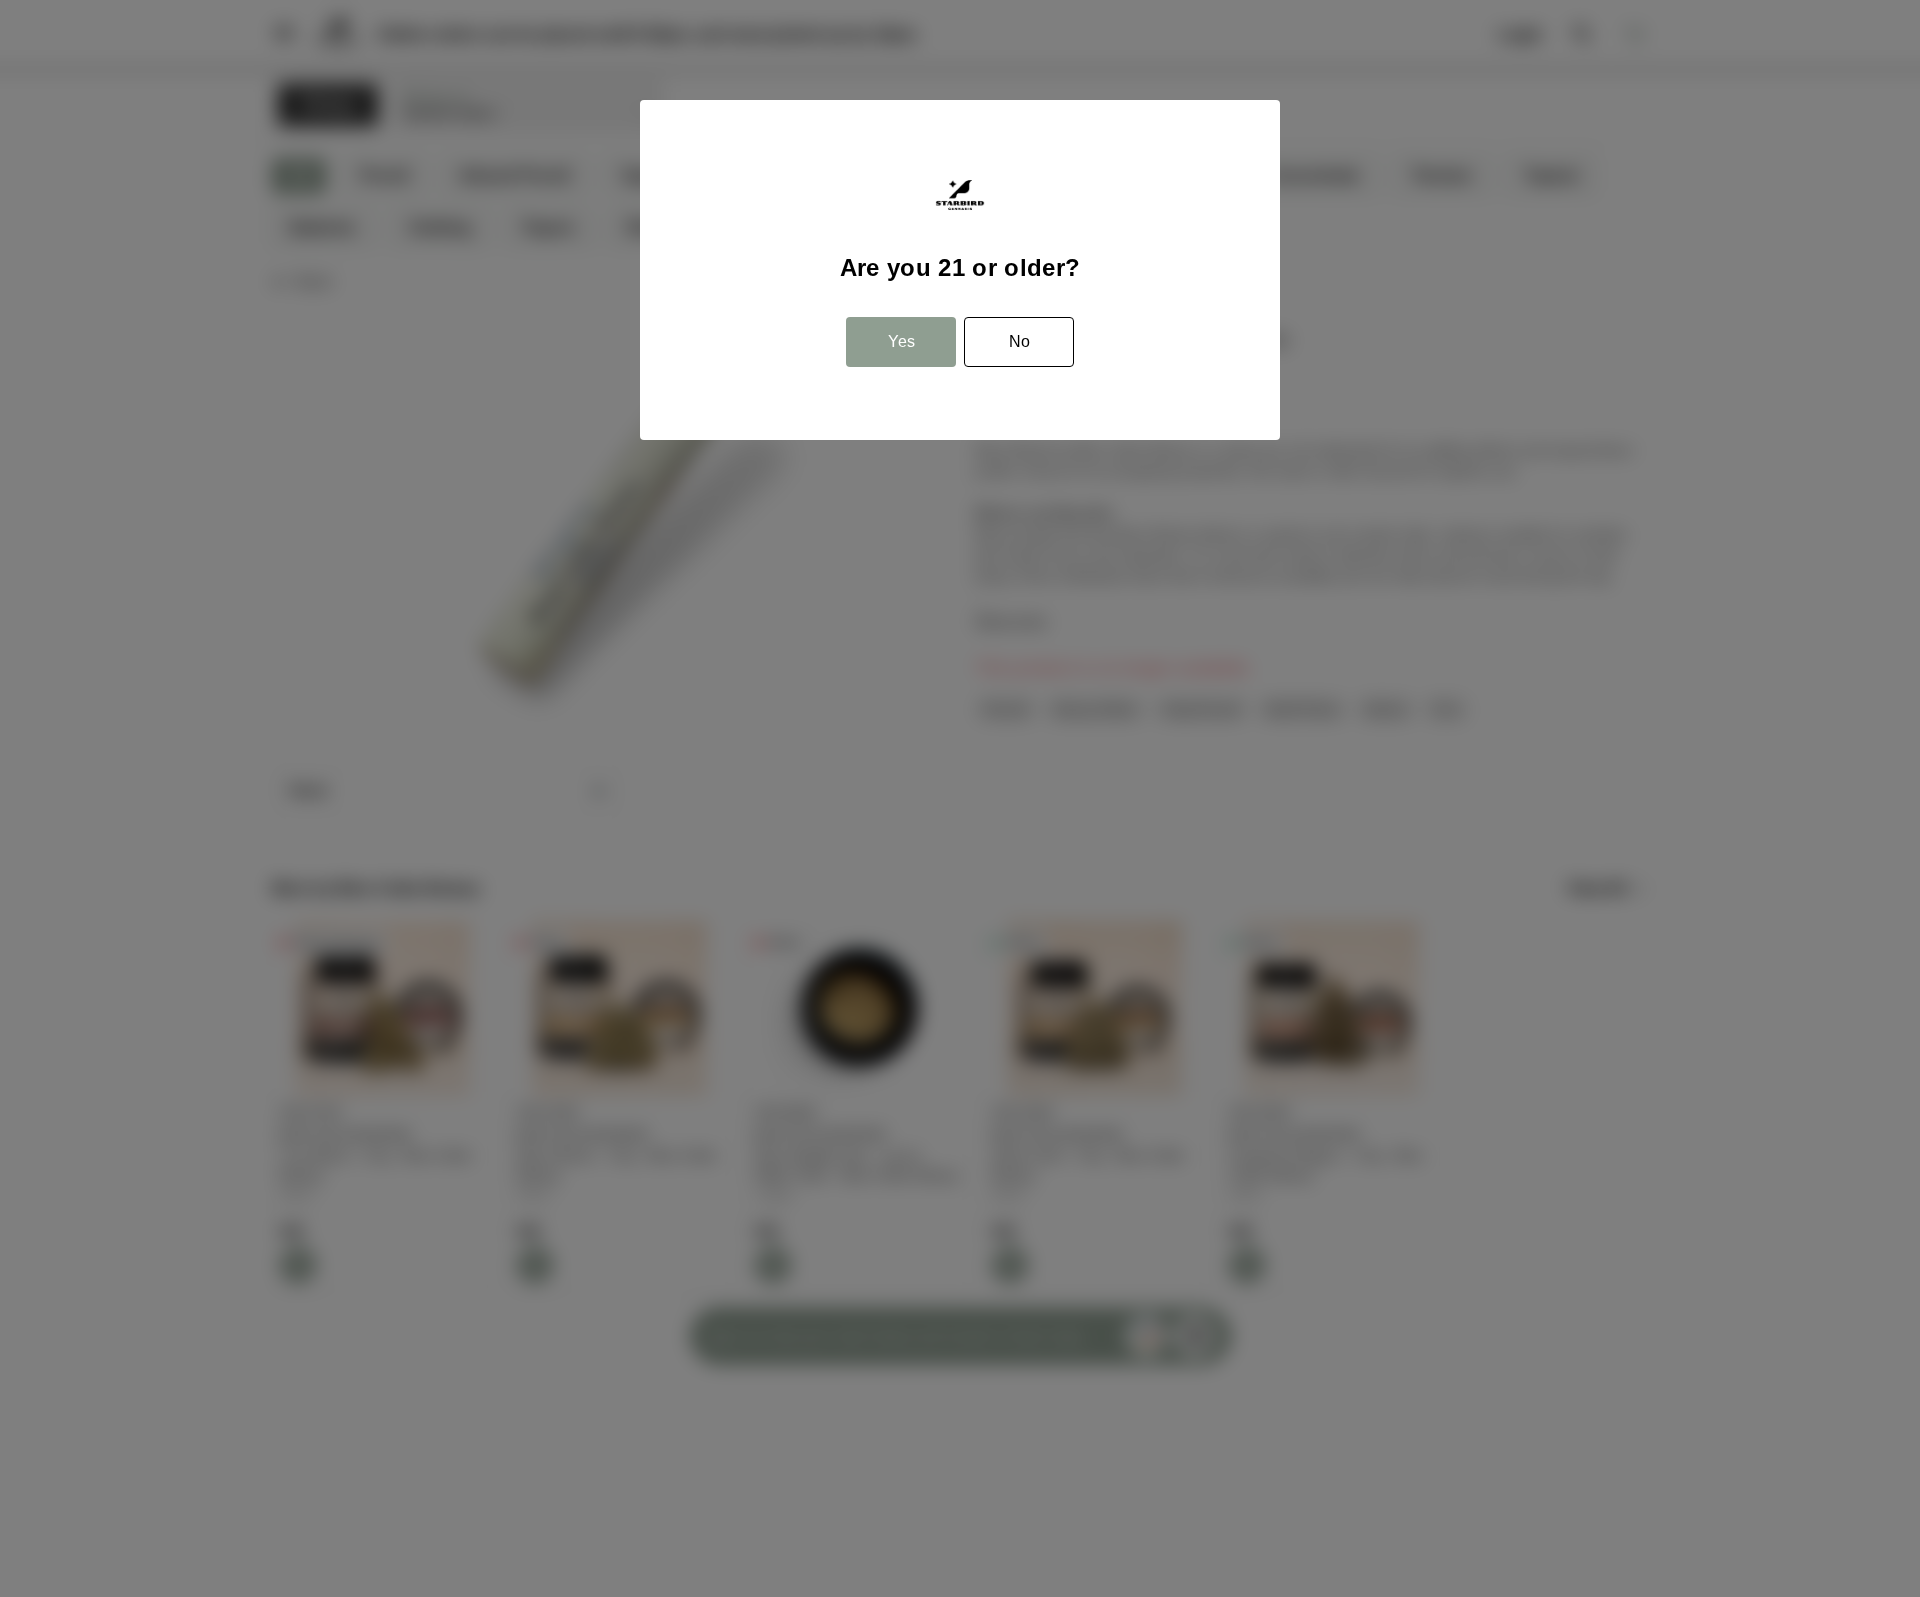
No (1019, 341)
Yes (901, 341)
